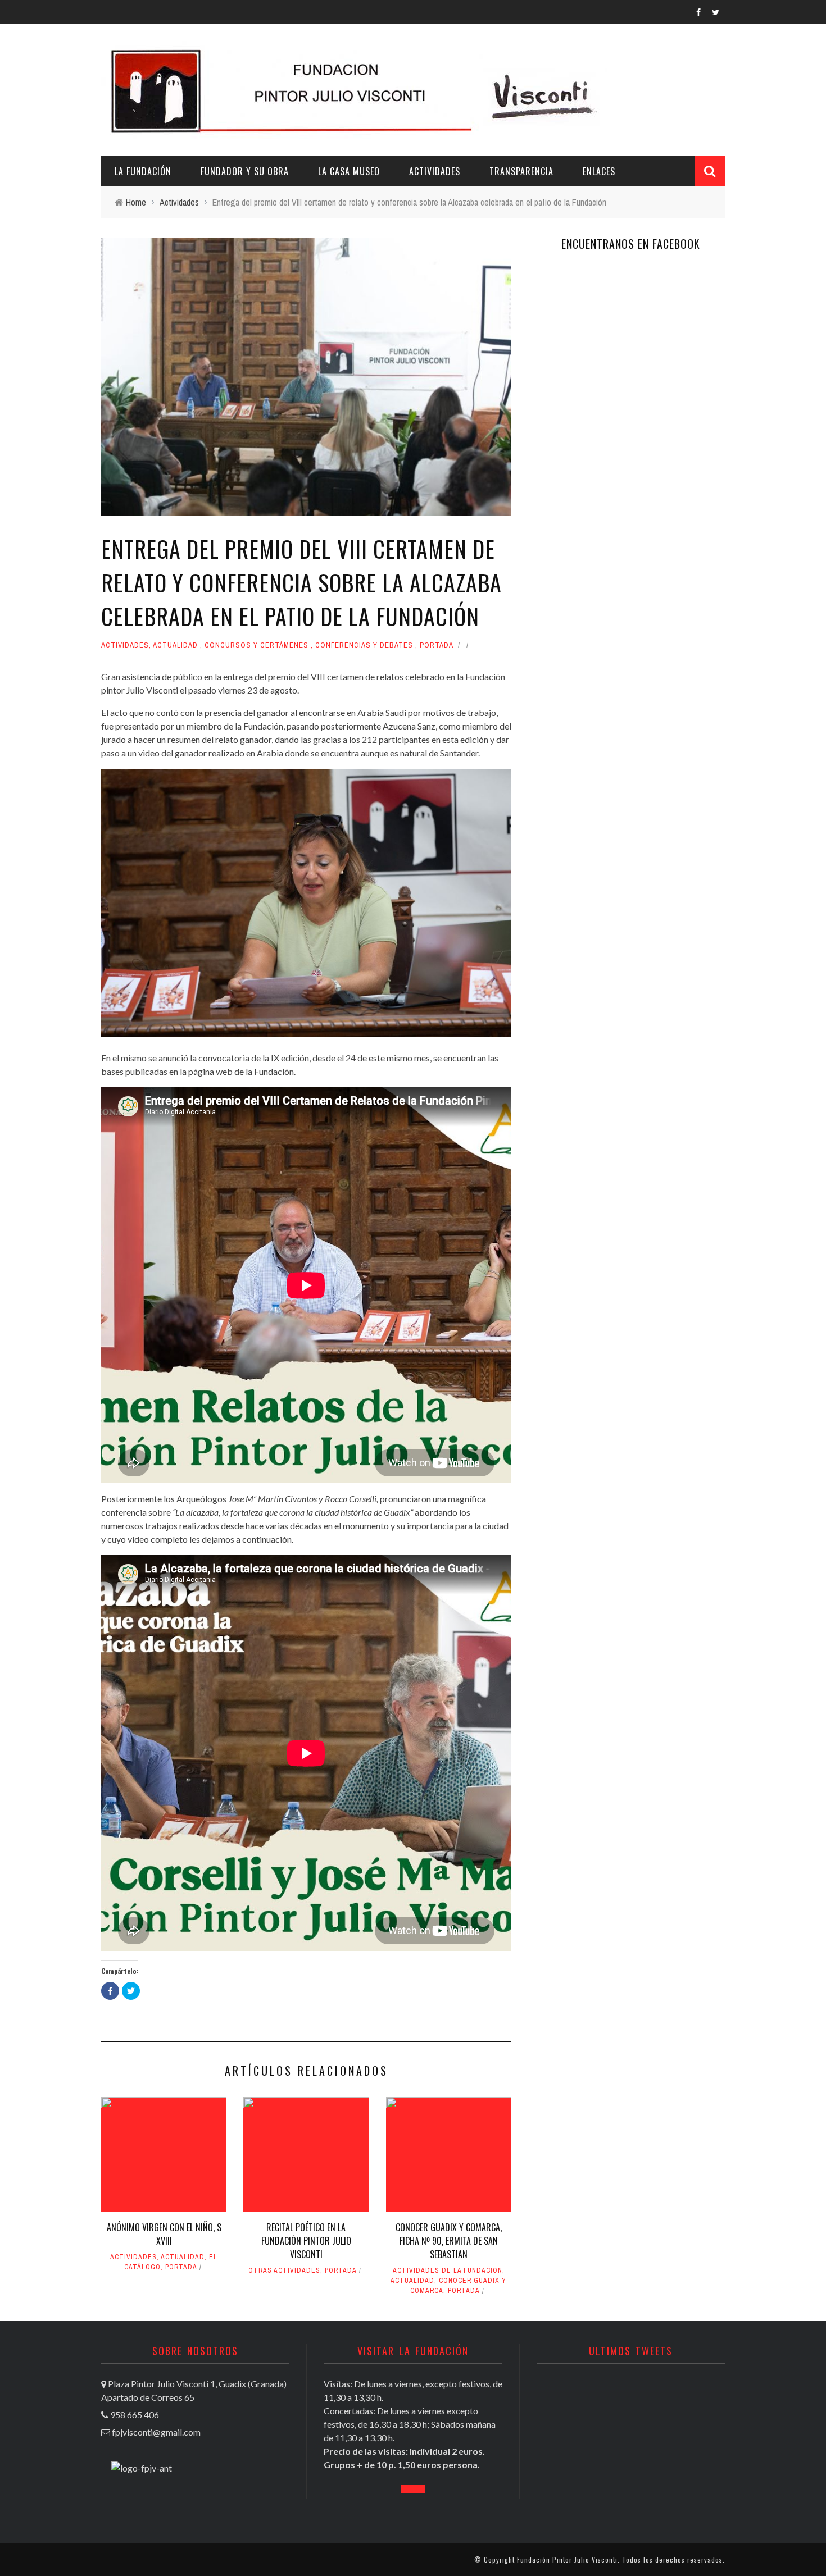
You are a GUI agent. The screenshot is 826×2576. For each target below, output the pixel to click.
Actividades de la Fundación (448, 2270)
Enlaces (599, 171)
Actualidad (175, 645)
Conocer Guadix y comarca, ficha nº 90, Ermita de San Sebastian (449, 2241)
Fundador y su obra (245, 171)
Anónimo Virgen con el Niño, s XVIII (164, 2234)
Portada (437, 645)
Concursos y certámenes (257, 645)
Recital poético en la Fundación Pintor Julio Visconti (306, 2241)
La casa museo (349, 171)
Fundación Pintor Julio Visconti (567, 2559)
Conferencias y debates (364, 645)
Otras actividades (284, 2270)
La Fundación (143, 171)
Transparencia (521, 171)
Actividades (435, 171)
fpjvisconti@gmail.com (156, 2432)
